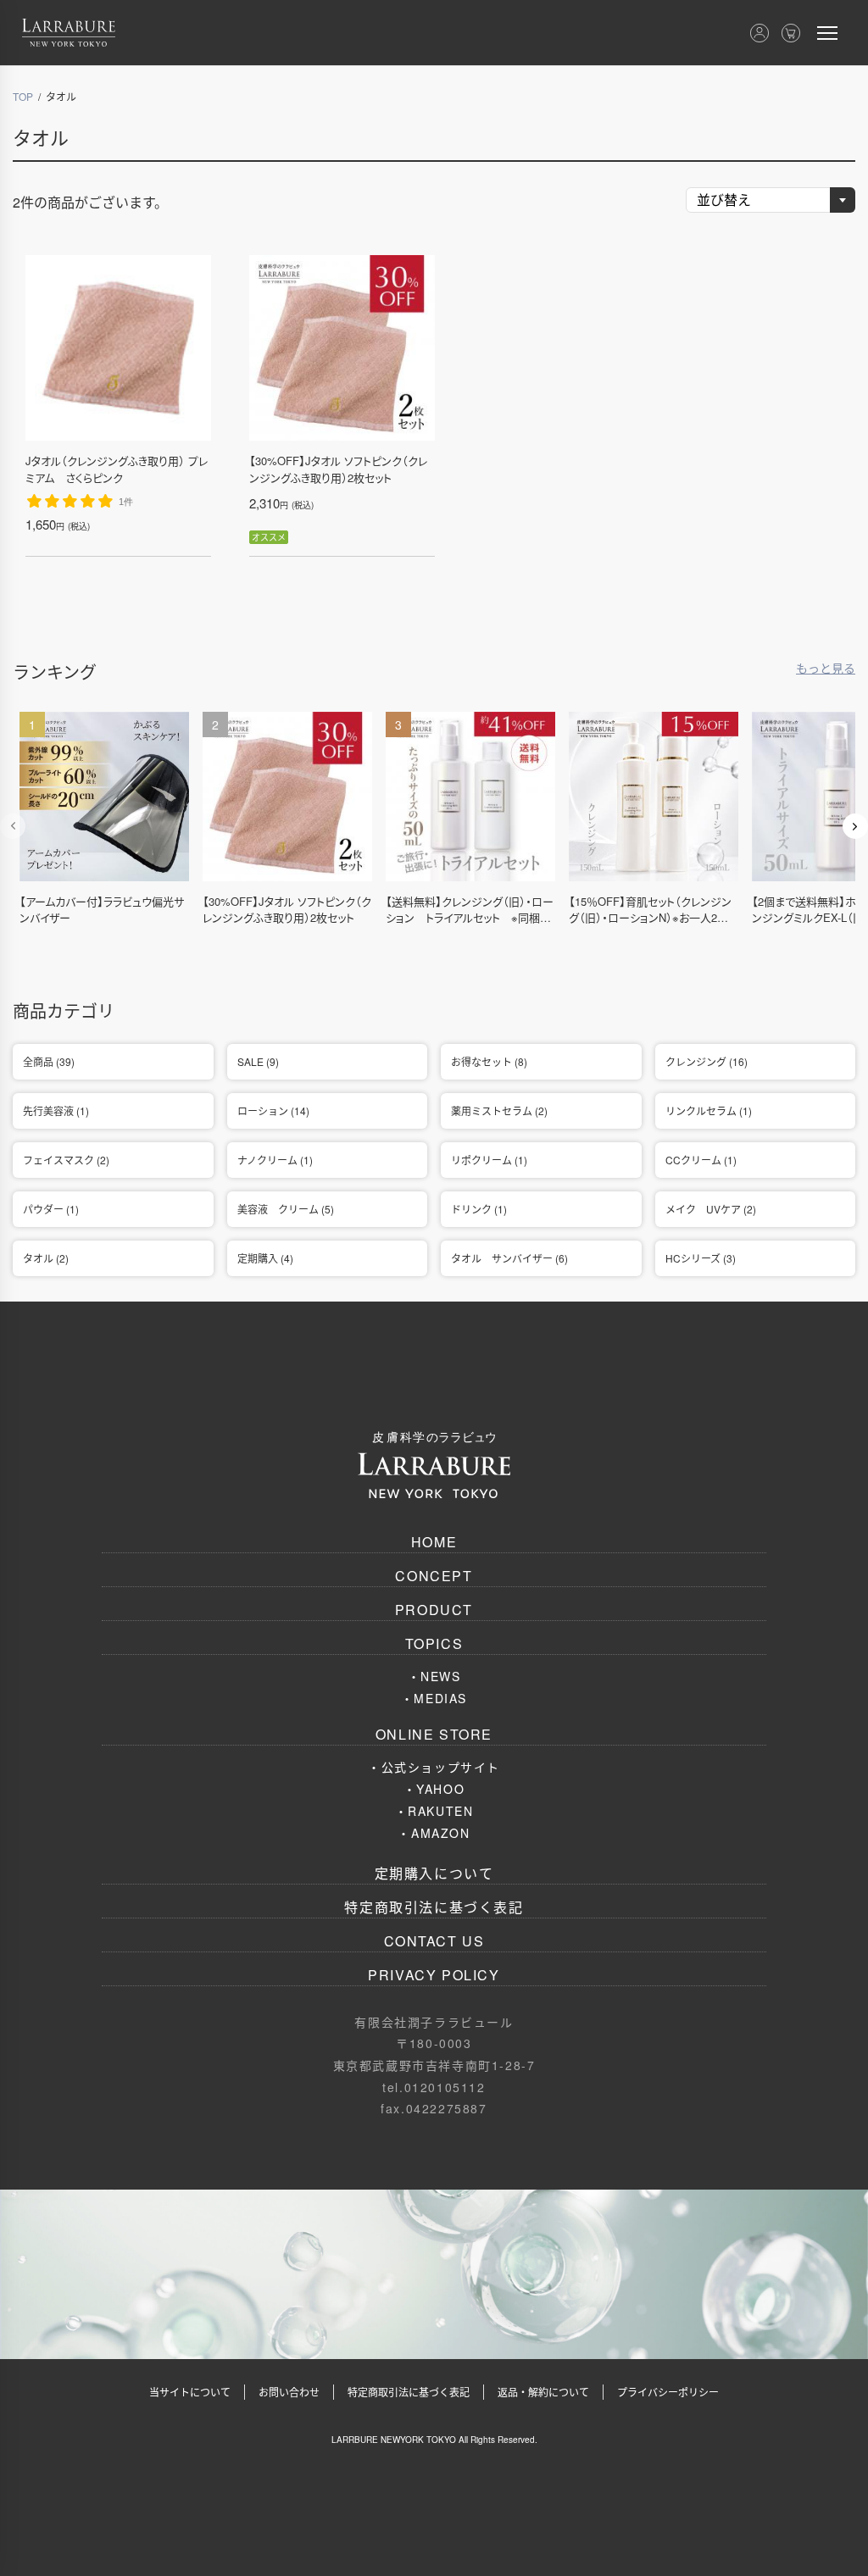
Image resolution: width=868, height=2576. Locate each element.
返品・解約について (543, 2392)
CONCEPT (434, 1576)
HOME (434, 1542)
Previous (13, 826)
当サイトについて (190, 2392)
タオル (41, 137)
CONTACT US (434, 1941)
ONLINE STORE (434, 1734)
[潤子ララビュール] (69, 33)
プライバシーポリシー (668, 2392)
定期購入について (434, 1873)
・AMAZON (434, 1833)
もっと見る (826, 668)
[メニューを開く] (827, 33)
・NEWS (434, 1676)
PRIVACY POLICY (434, 1975)
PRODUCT (434, 1610)
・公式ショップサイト (434, 1767)
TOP (23, 96)
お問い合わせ (289, 2392)
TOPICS (434, 1643)
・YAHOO (434, 1789)
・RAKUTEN (434, 1811)
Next (855, 826)
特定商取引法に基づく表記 (434, 1907)
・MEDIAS (434, 1698)
